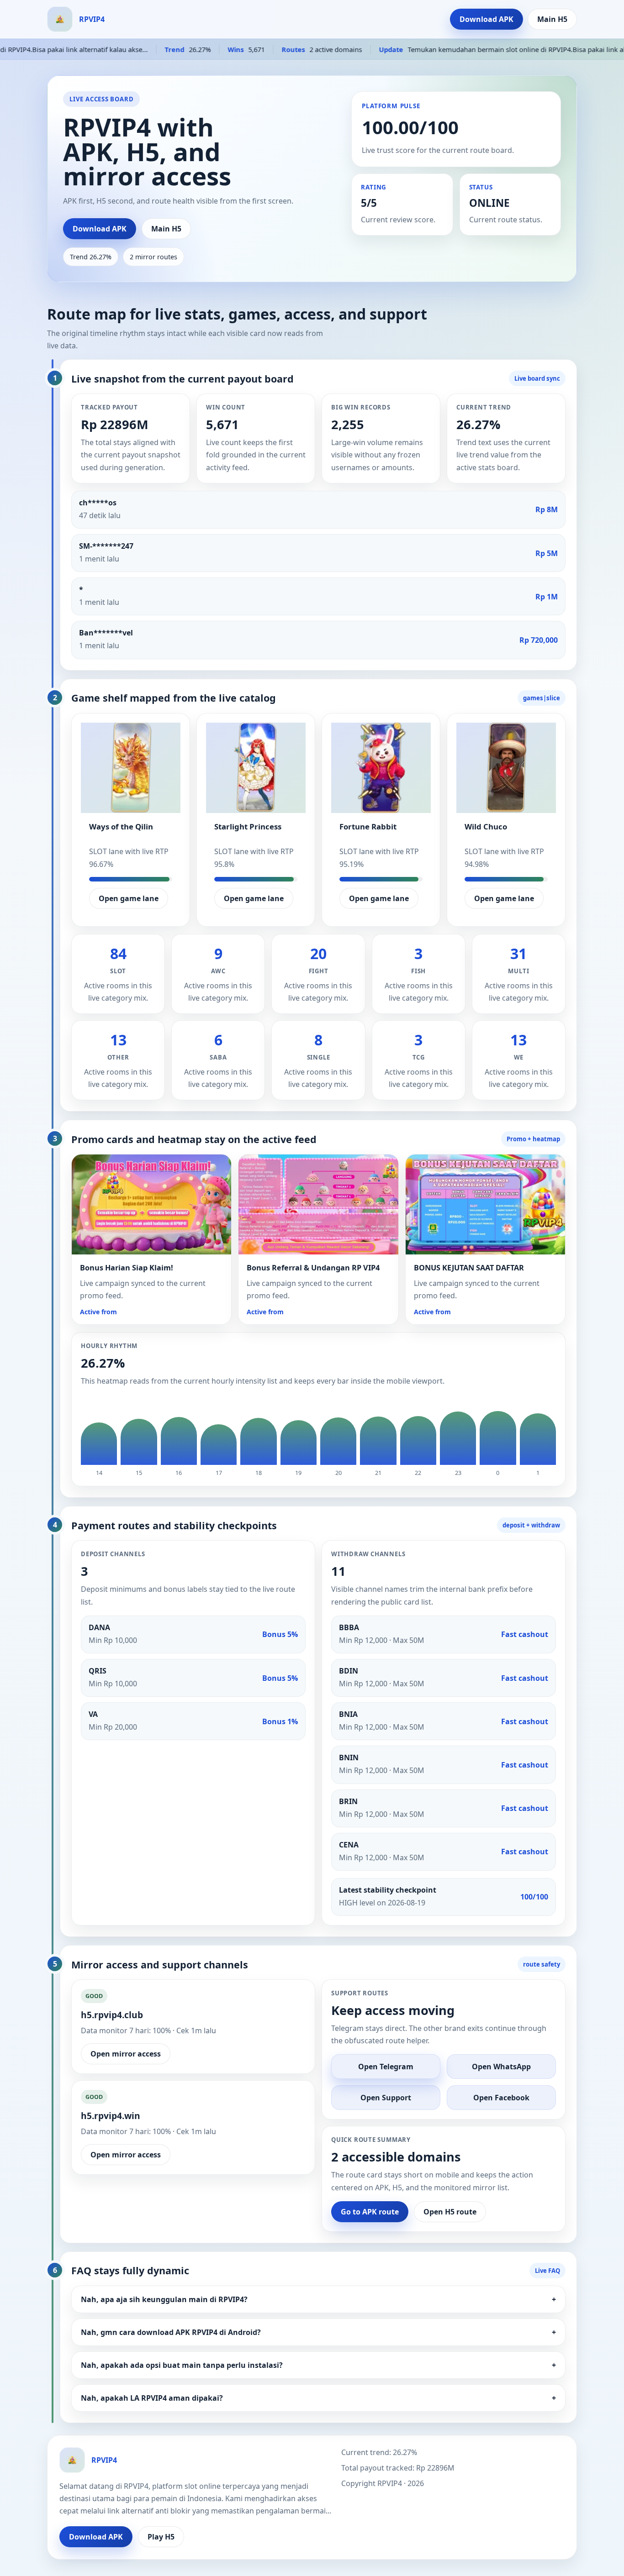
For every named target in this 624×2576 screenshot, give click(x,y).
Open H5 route (450, 2212)
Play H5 (161, 2537)
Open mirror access (126, 2054)
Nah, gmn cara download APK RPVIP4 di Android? (318, 2332)
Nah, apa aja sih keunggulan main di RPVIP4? (318, 2299)
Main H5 (552, 19)
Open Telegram (386, 2067)
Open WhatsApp (501, 2067)
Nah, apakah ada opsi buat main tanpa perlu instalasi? (318, 2365)
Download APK (487, 19)
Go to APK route (370, 2212)
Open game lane (129, 898)
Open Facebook (501, 2098)
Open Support (386, 2098)
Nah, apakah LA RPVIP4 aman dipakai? (318, 2398)
